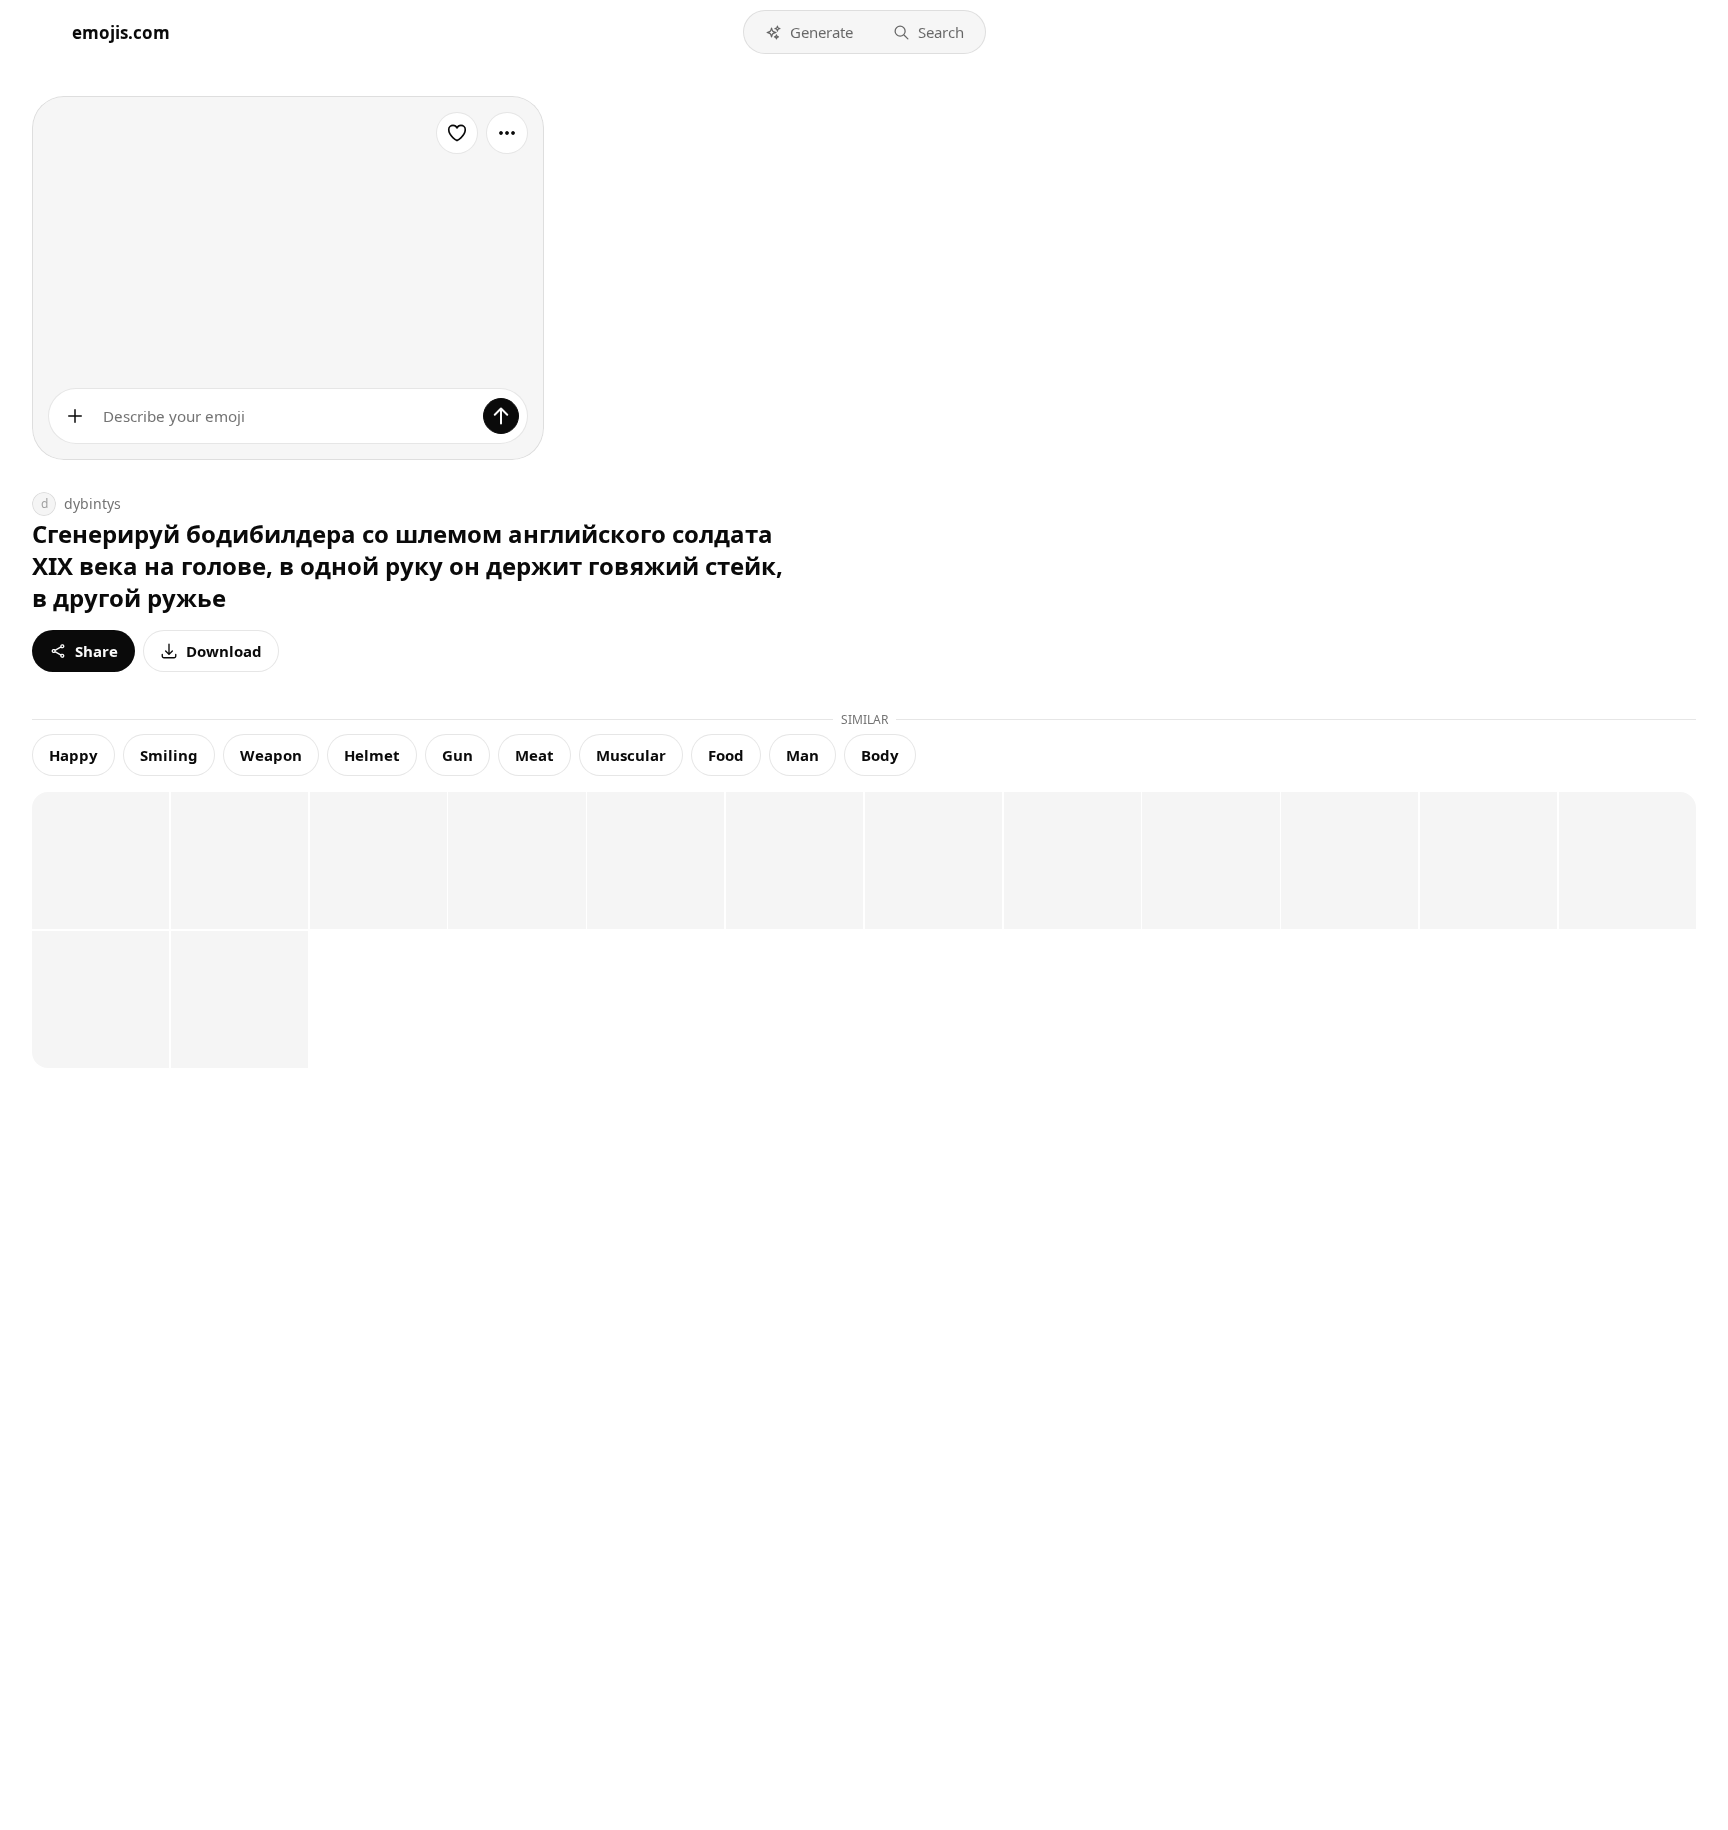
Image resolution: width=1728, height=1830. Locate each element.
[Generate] (501, 416)
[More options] (507, 133)
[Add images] (75, 416)
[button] (809, 32)
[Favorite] (457, 133)
